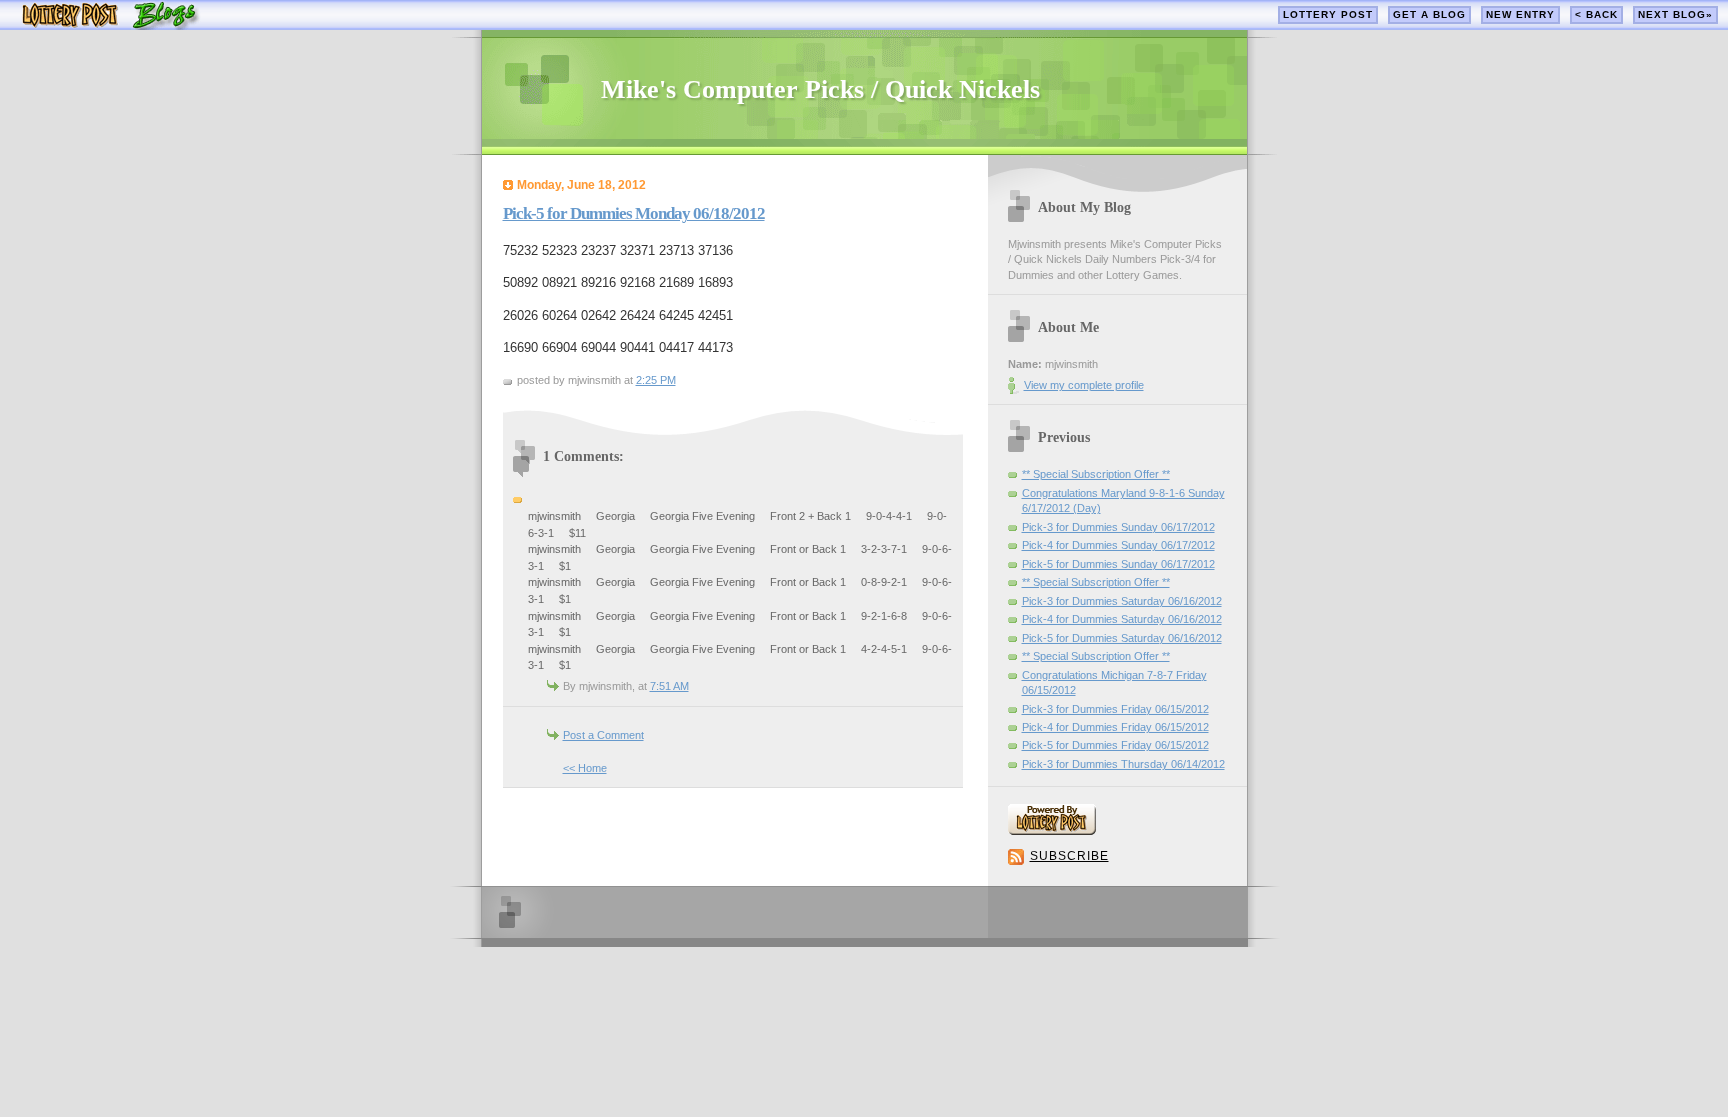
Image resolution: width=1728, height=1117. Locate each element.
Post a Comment (603, 735)
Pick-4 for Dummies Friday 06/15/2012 (1115, 727)
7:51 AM (669, 686)
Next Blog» (1675, 14)
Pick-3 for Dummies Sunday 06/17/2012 (1118, 527)
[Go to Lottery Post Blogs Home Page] (110, 25)
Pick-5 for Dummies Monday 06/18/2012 (634, 213)
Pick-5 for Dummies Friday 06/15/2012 (1115, 745)
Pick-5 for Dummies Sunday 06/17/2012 (1118, 564)
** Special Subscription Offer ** (1096, 474)
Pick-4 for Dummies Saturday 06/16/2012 (1122, 619)
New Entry (1520, 14)
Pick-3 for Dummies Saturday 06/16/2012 (1122, 601)
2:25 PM (656, 380)
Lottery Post (1328, 14)
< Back (1596, 14)
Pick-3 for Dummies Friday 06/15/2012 (1115, 709)
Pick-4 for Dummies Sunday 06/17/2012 (1118, 545)
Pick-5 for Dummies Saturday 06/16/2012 (1122, 638)
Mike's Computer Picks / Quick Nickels (820, 89)
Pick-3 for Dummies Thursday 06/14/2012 (1123, 764)
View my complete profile (1084, 385)
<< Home (585, 768)
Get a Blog (1429, 14)
